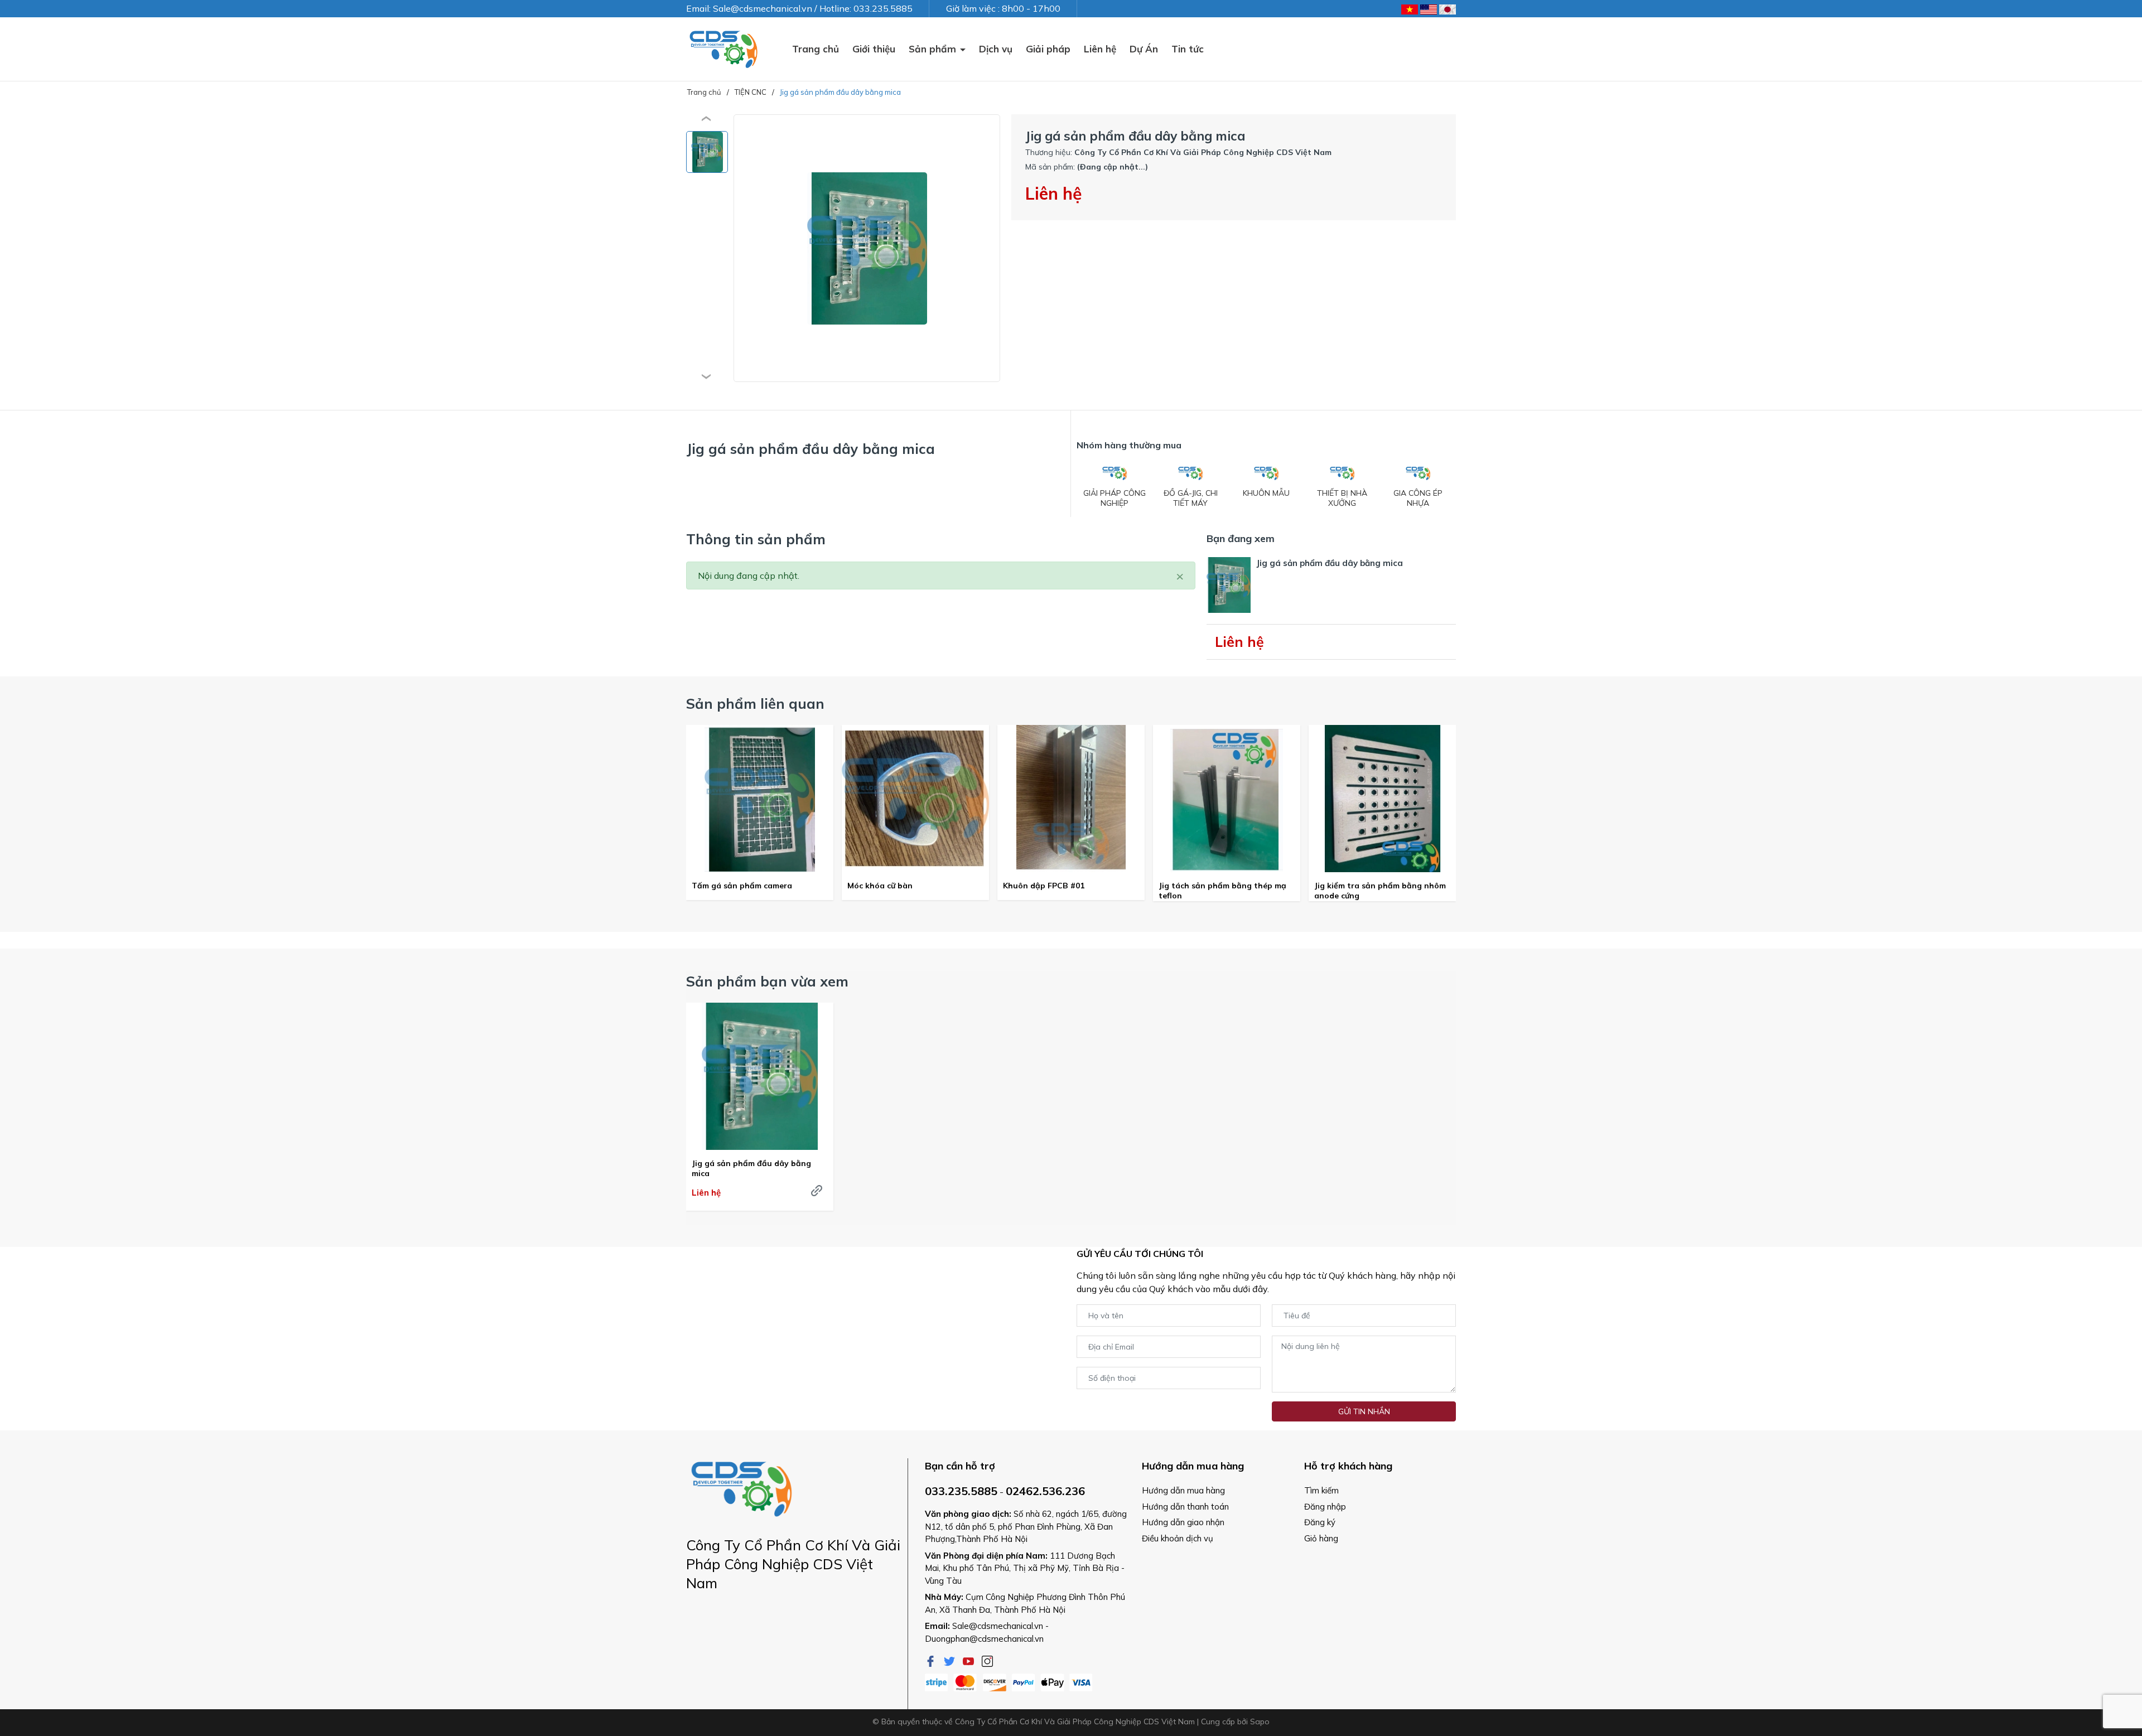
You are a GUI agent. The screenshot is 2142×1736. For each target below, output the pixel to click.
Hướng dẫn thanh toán (1185, 1507)
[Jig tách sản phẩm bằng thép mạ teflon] (1227, 799)
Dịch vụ (996, 49)
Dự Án (1144, 49)
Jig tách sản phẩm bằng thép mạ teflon (1222, 891)
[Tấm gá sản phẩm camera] (760, 799)
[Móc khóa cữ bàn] (915, 799)
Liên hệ (1100, 49)
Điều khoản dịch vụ (1178, 1538)
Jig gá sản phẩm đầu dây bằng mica (751, 1168)
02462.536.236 (1045, 1491)
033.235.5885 (961, 1491)
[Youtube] (969, 1660)
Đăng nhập (1325, 1507)
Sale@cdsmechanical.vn (998, 1626)
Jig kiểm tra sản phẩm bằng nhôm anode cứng (1380, 891)
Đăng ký (1320, 1522)
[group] (867, 248)
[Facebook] (932, 1660)
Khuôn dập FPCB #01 (1044, 886)
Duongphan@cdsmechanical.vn (984, 1639)
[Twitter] (951, 1660)
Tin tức (1188, 49)
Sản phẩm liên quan (755, 703)
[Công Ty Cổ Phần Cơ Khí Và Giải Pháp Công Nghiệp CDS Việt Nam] (724, 49)
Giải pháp (1048, 49)
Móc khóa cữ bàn (880, 886)
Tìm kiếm (1321, 1490)
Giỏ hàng (1321, 1538)
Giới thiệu (874, 49)
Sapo (1260, 1722)
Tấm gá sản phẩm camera (742, 886)
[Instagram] (987, 1660)
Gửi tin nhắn (1364, 1411)
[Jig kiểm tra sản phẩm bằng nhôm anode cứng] (1382, 799)
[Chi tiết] (817, 1191)
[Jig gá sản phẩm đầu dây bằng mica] (760, 1076)
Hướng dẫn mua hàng (1183, 1490)
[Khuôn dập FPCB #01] (1071, 799)
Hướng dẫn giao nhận (1183, 1522)
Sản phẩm (934, 49)
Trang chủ (816, 49)
